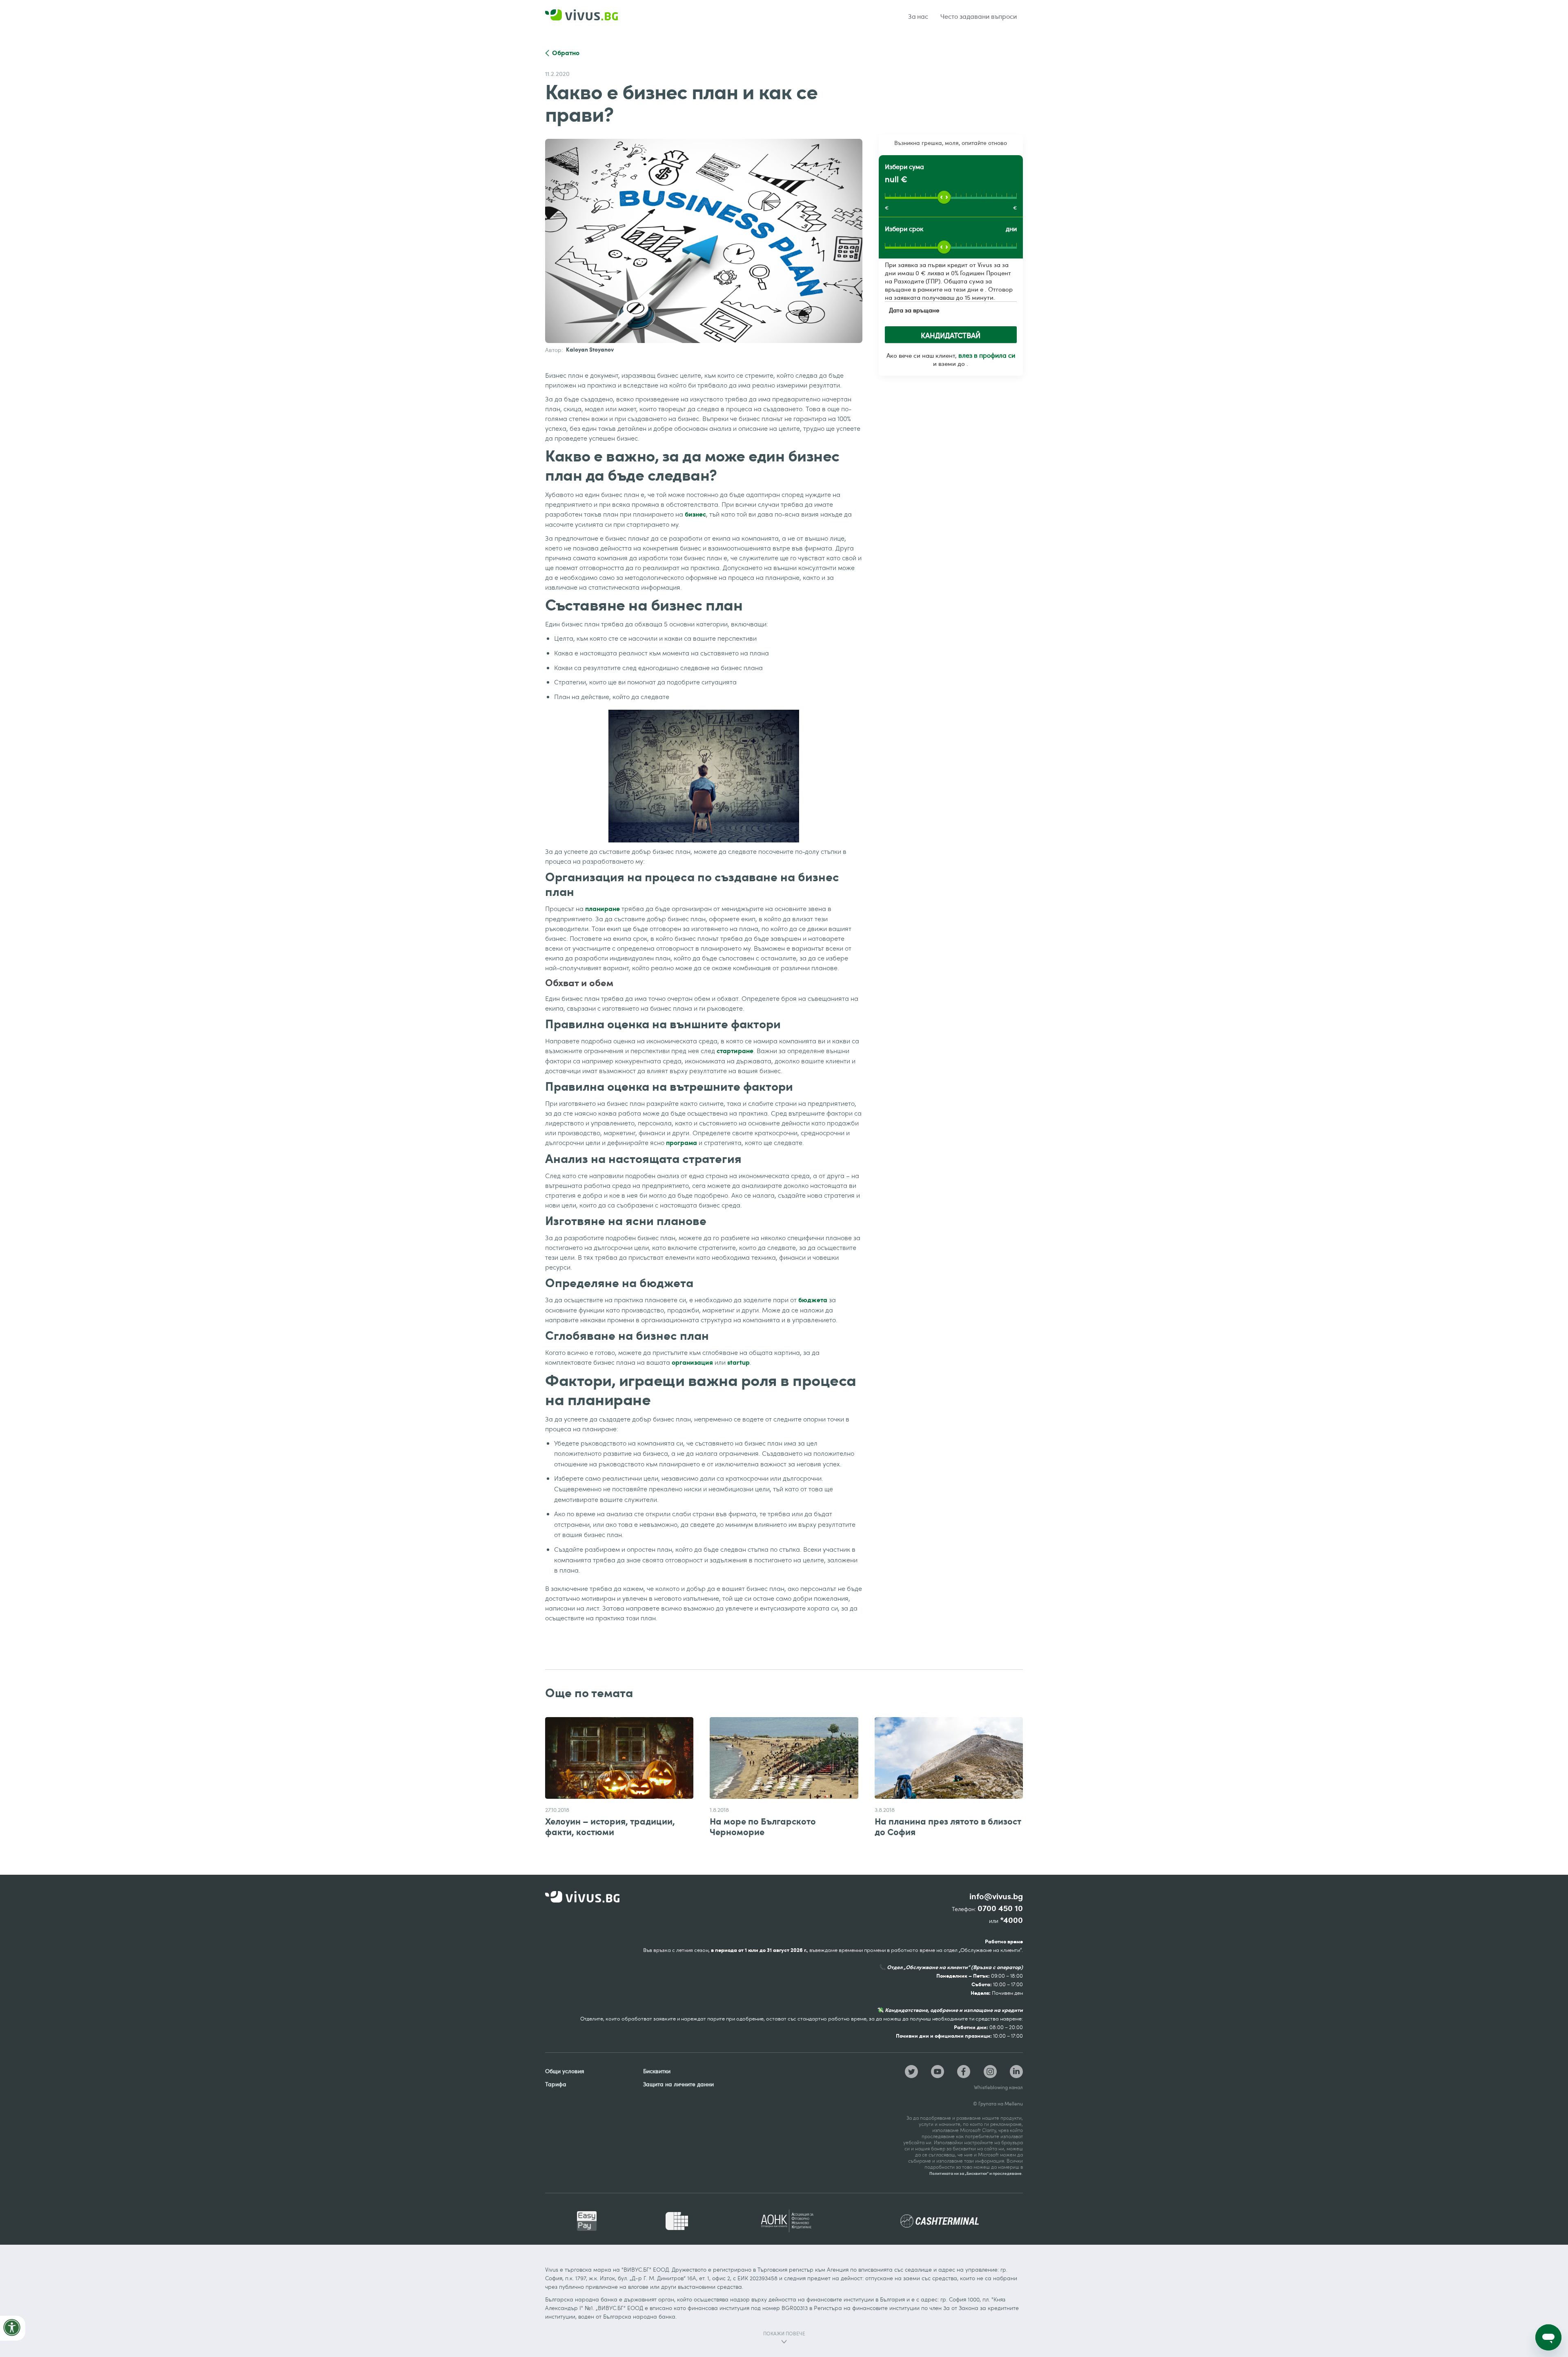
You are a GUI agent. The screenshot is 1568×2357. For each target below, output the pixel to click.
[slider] (944, 197)
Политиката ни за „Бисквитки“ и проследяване (976, 2173)
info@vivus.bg (996, 1897)
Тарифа (556, 2084)
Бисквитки (657, 2071)
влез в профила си (987, 355)
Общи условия (565, 2071)
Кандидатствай (951, 335)
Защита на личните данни (678, 2084)
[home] (592, 17)
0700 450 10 (1000, 1908)
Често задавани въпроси (979, 16)
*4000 (1011, 1920)
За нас (918, 16)
